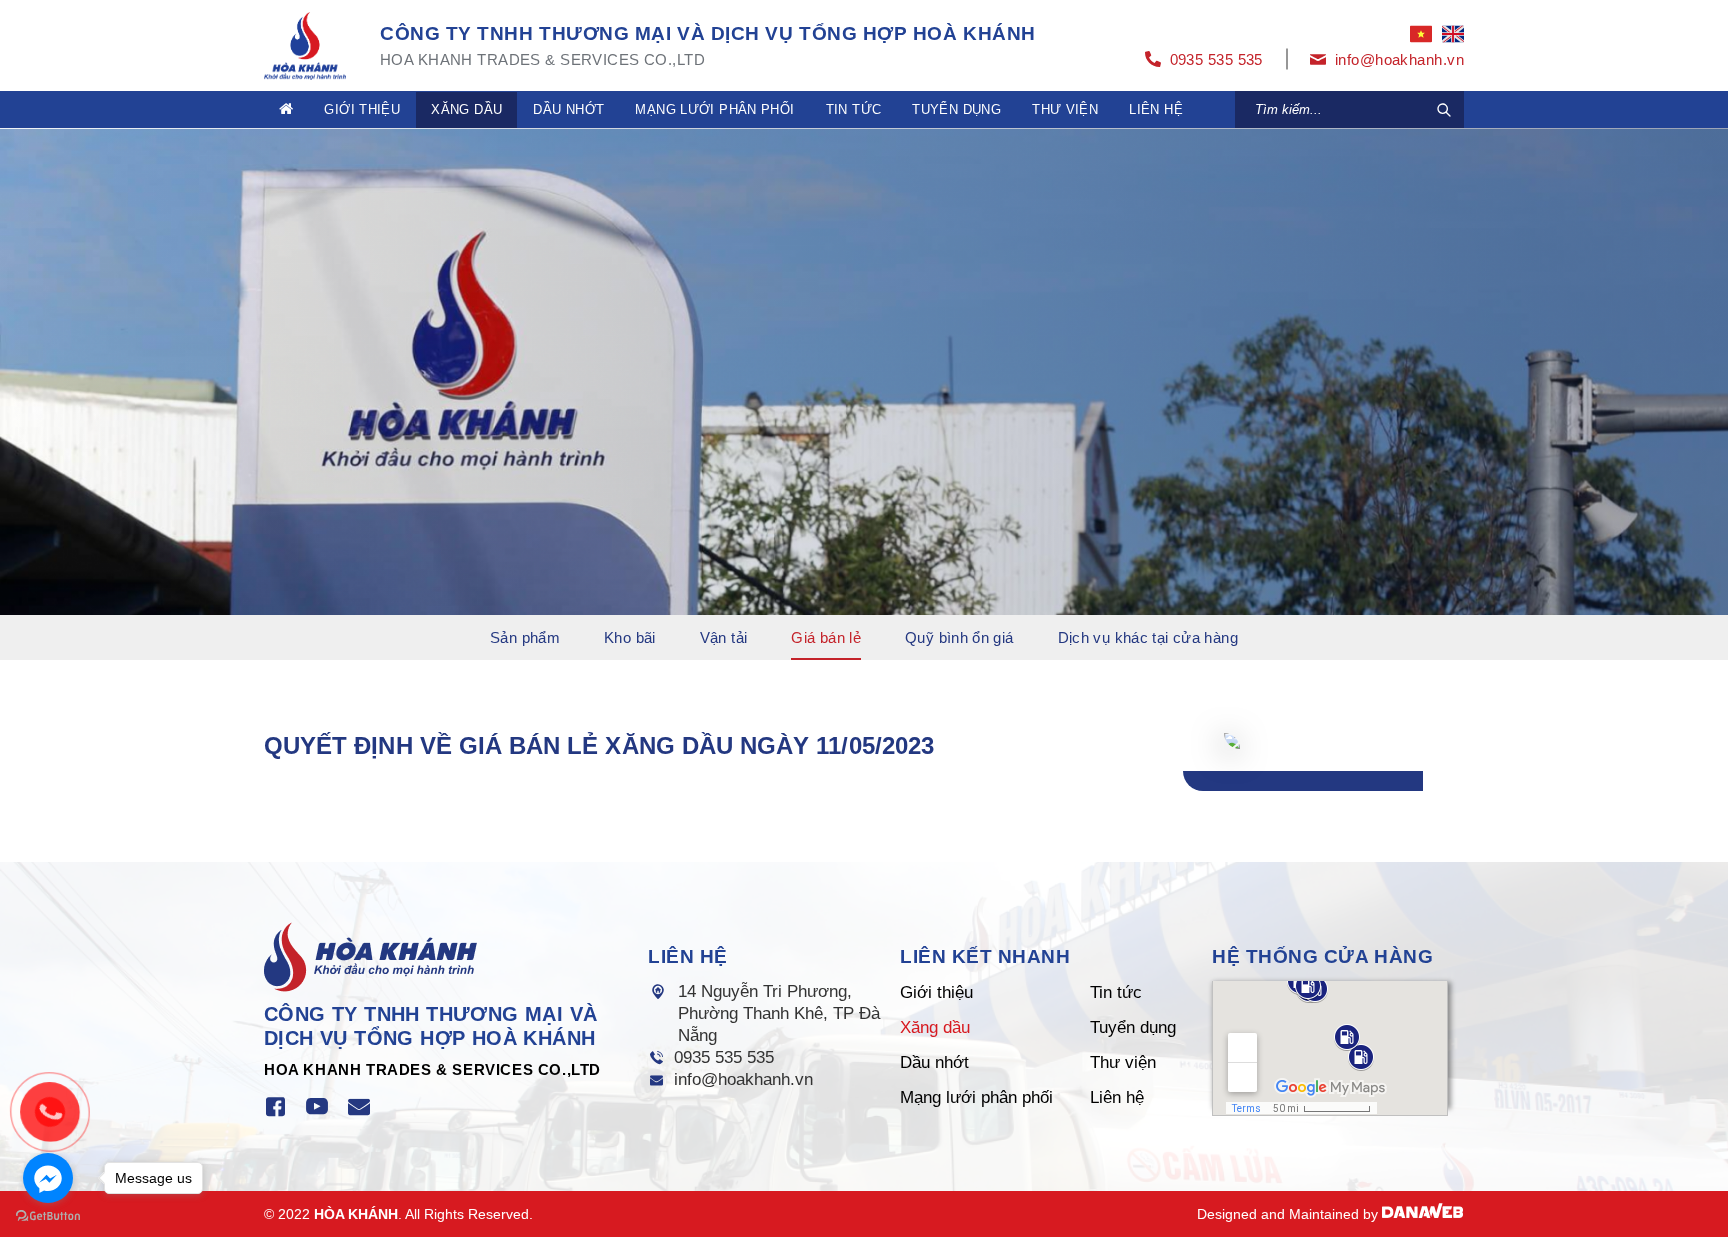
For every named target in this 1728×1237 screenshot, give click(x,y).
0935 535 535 (724, 1057)
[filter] (1444, 110)
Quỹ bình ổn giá (959, 637)
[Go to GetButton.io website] (48, 1216)
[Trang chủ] (286, 109)
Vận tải (724, 637)
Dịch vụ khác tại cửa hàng (1148, 637)
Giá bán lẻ (826, 637)
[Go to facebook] (48, 1178)
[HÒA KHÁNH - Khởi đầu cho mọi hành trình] (305, 43)
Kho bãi (630, 637)
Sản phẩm (525, 637)
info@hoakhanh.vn (743, 1079)
